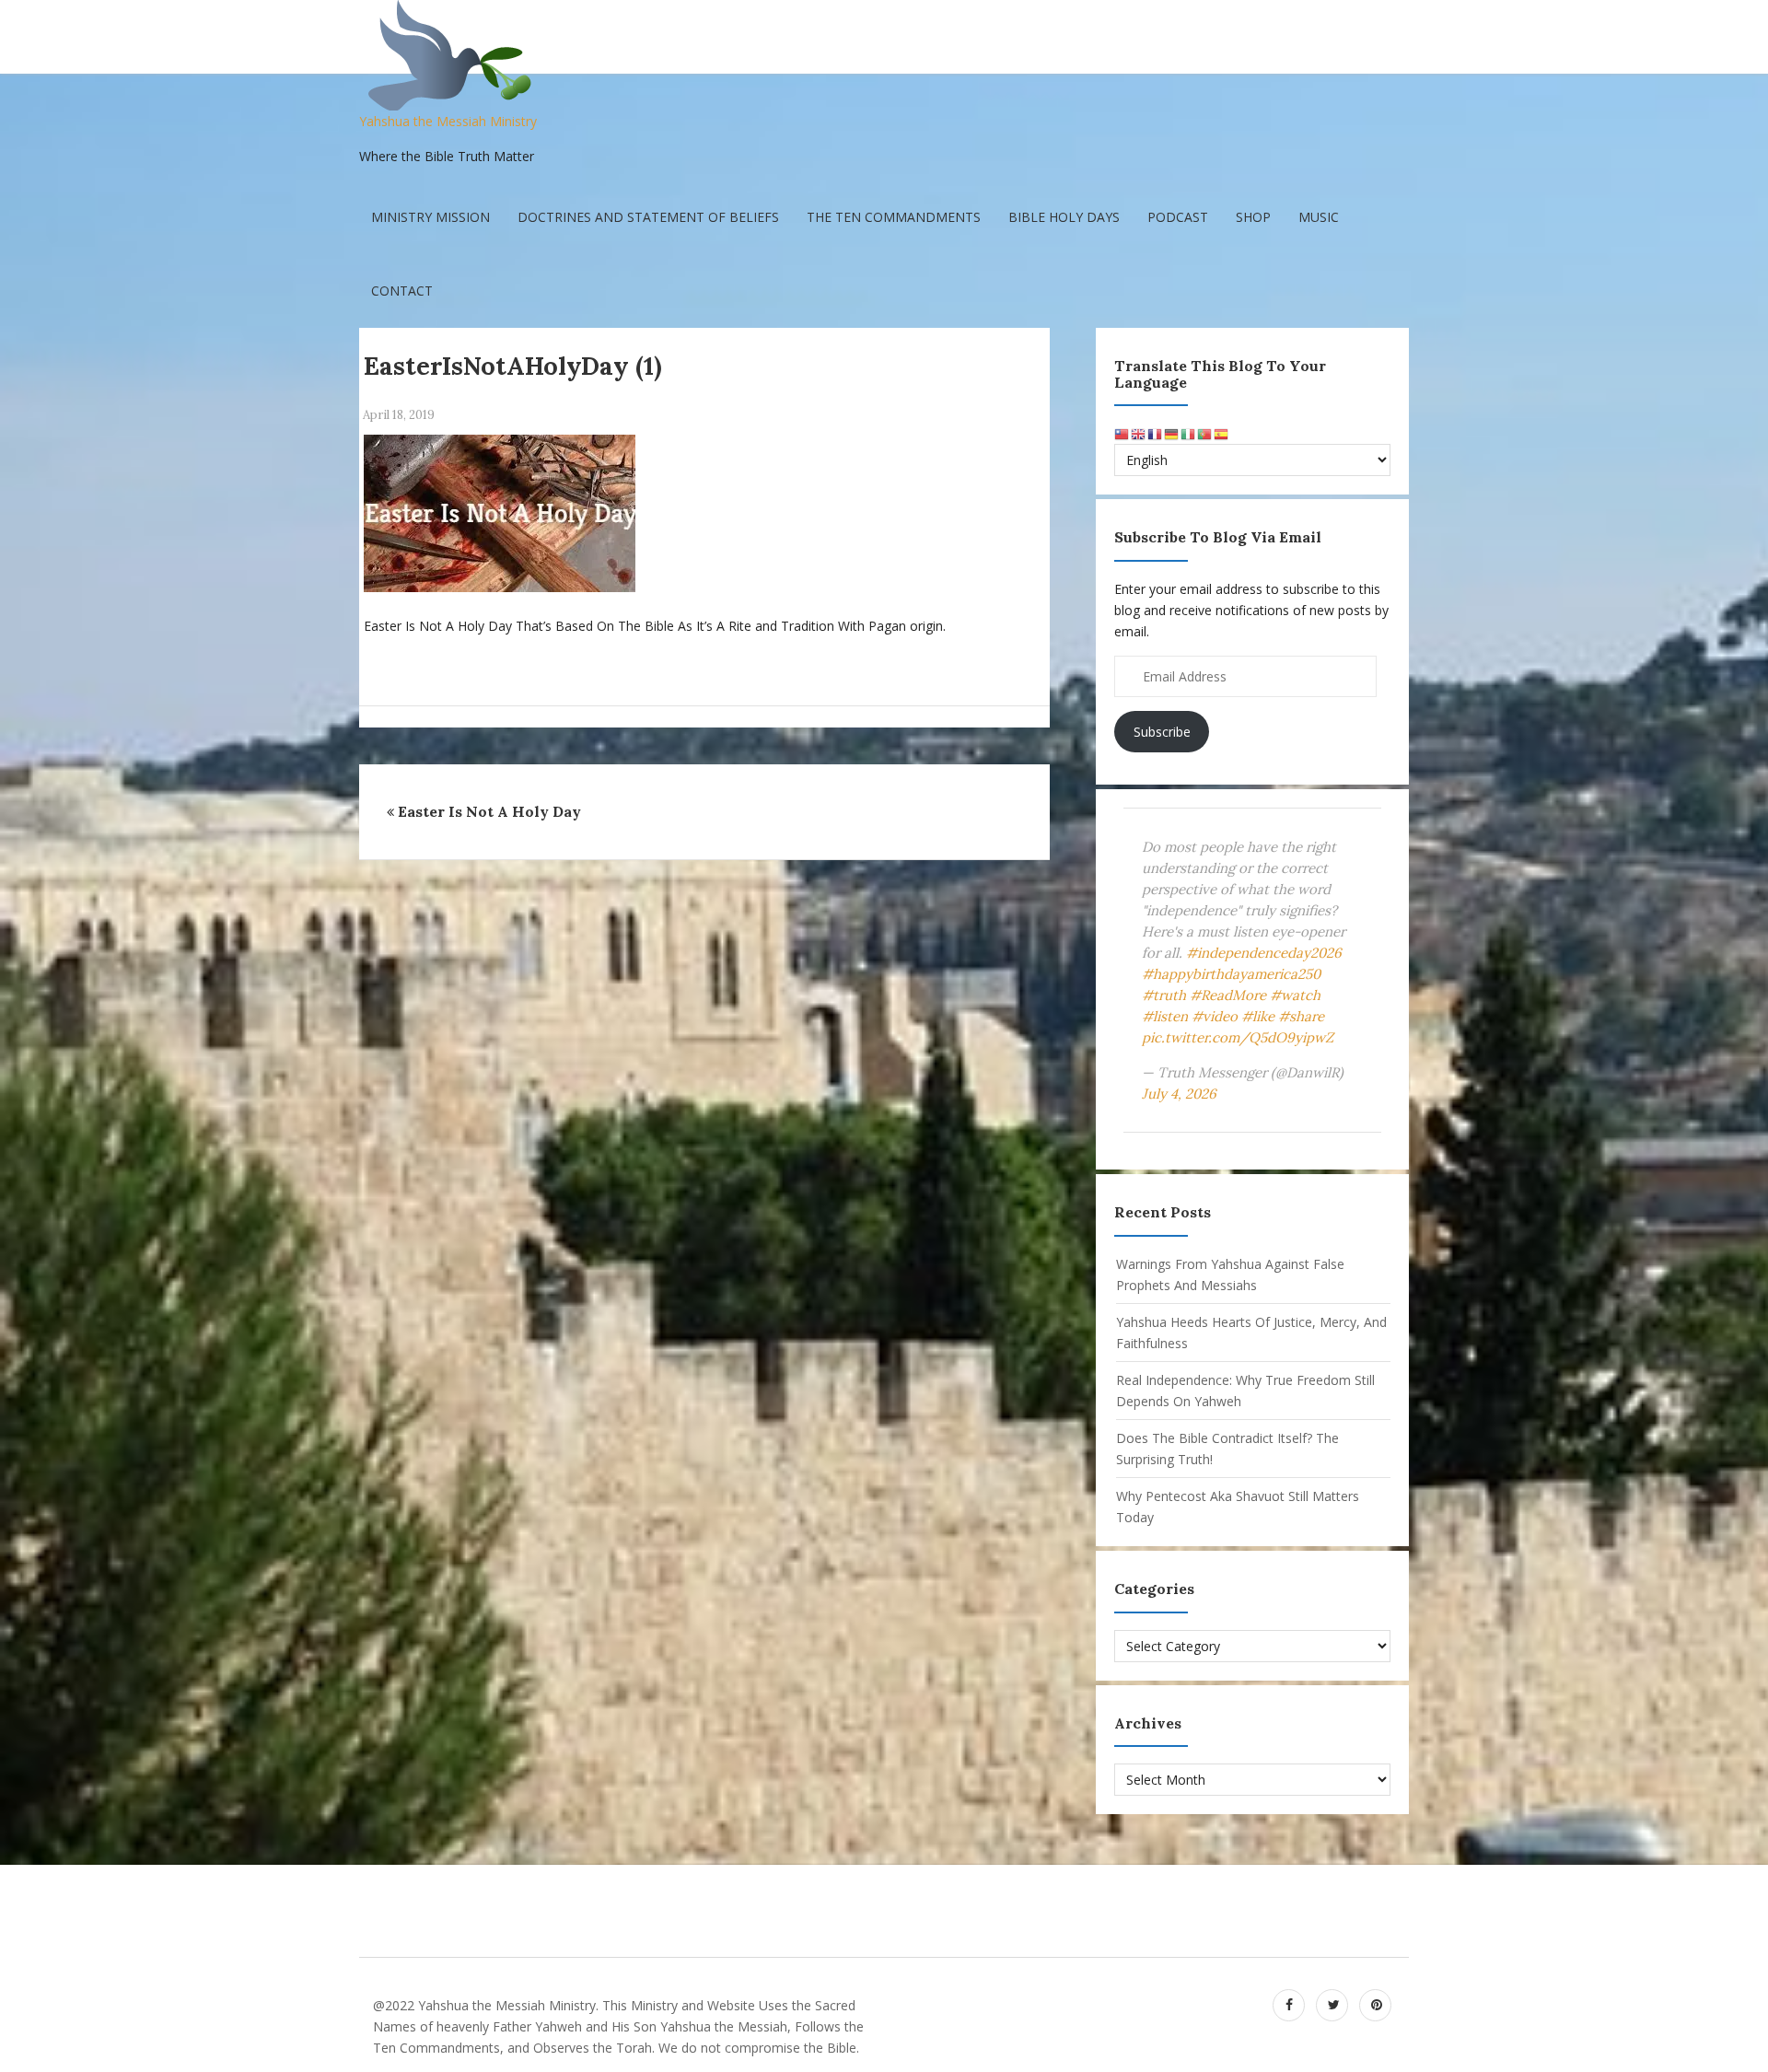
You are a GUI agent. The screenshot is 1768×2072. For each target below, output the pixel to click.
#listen (1165, 1016)
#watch (1295, 995)
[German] (1172, 433)
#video (1215, 1016)
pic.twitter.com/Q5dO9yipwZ (1238, 1037)
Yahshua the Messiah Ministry (448, 121)
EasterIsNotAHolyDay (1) (513, 366)
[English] (1139, 433)
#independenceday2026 (1264, 953)
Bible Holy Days (1064, 217)
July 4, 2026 (1179, 1094)
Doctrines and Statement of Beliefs (648, 217)
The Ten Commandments (894, 217)
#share (1301, 1016)
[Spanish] (1222, 433)
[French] (1156, 433)
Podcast (1178, 217)
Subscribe (1162, 732)
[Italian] (1189, 433)
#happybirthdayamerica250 (1231, 974)
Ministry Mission (430, 217)
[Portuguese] (1205, 433)
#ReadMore (1228, 995)
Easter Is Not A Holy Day (489, 811)
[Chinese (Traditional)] (1122, 433)
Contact (402, 291)
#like (1258, 1016)
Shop (1253, 217)
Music (1319, 217)
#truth (1164, 995)
